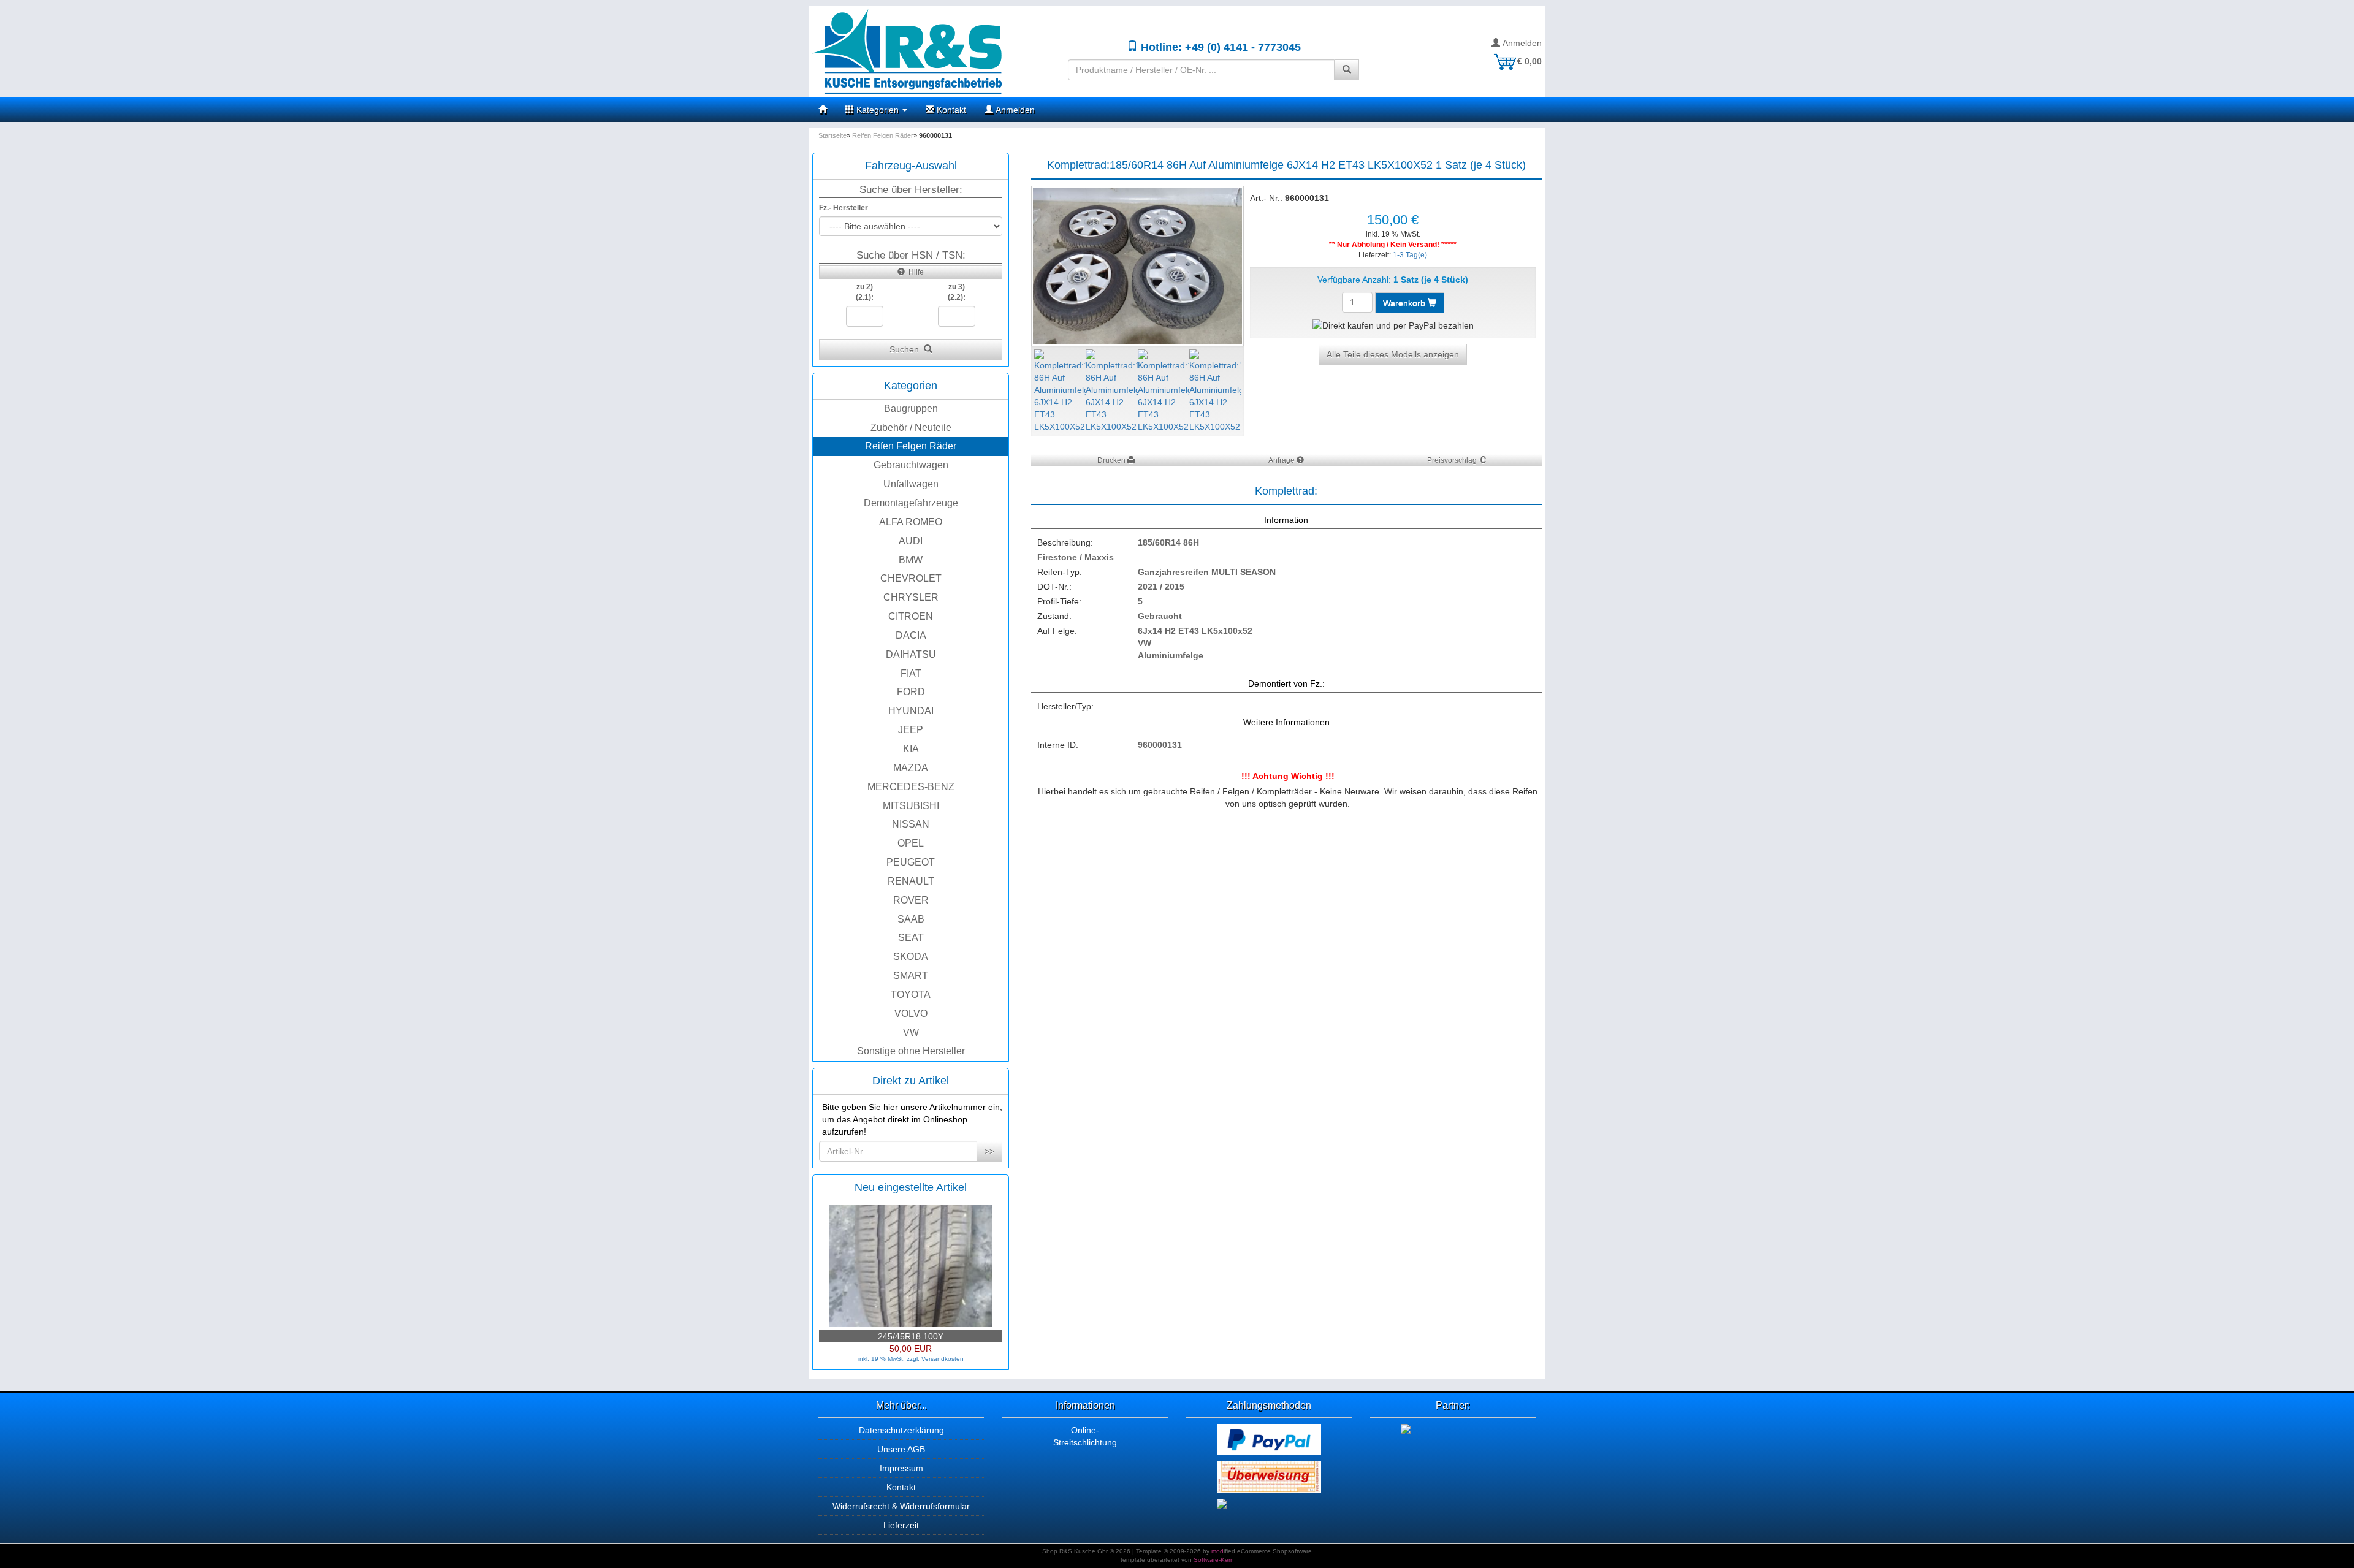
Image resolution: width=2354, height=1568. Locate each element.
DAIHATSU (911, 654)
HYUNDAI (911, 711)
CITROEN (911, 616)
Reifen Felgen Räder (911, 446)
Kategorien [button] (878, 110)
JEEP (911, 730)
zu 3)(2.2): (957, 292)
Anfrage (1282, 460)
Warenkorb (1405, 303)
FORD (911, 692)
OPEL (911, 843)
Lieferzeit (901, 1525)
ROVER (911, 900)
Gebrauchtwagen (911, 465)
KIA (911, 749)
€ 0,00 (1529, 61)
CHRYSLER (911, 597)
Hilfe (914, 272)
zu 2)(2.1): (865, 292)
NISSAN (911, 824)
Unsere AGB (901, 1449)
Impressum (901, 1468)
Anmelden (1521, 43)
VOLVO (911, 1014)
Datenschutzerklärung (901, 1430)
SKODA (911, 957)
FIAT (911, 673)
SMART (911, 976)
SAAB (911, 919)
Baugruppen (911, 409)
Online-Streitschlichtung (1085, 1436)
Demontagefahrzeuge (911, 503)
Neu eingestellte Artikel (911, 1187)
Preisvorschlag (1453, 460)
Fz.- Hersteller (844, 208)
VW (911, 1033)
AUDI (911, 541)
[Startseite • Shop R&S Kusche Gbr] (934, 51)
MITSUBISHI (911, 806)
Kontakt (950, 110)
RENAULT (911, 881)
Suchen (907, 349)
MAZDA (911, 768)
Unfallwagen (911, 484)
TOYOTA (911, 995)
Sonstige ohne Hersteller (911, 1051)
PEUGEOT (911, 862)
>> (989, 1151)
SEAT (911, 938)
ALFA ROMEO (911, 522)
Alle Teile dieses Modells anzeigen (1393, 354)
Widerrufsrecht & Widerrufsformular (901, 1506)
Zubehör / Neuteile (911, 428)
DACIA (911, 635)
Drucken (1112, 460)
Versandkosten (943, 1359)
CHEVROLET (911, 578)
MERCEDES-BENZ (911, 787)
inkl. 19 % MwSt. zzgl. (890, 1359)
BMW (911, 560)
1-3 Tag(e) (1410, 255)
